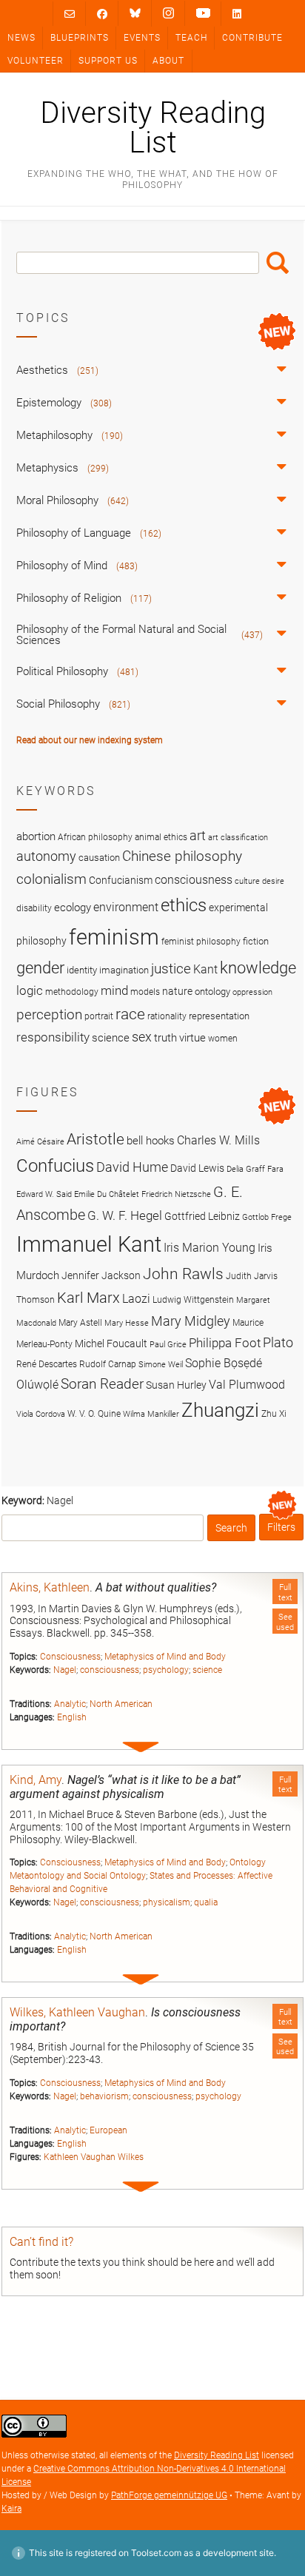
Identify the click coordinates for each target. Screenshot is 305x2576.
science (207, 1670)
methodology (72, 992)
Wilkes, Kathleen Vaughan (77, 2012)
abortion (36, 836)
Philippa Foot (225, 1343)
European (108, 2130)
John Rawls (183, 1274)
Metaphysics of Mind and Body (165, 1657)
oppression (252, 992)
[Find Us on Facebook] (102, 14)
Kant (205, 970)
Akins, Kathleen (50, 1587)
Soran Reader (102, 1384)
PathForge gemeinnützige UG (169, 2495)
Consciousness (70, 1657)
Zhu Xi (274, 1413)
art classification (238, 838)
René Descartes (47, 1364)
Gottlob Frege (267, 1217)
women (223, 1039)
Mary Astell (80, 1322)
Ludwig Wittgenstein (193, 1299)
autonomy (46, 856)
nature (177, 991)
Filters (281, 1527)
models (145, 992)
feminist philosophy (201, 942)
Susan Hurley (176, 1385)
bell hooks (151, 1141)
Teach (191, 38)
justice (171, 969)
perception (49, 1014)
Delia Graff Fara (255, 1169)
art (198, 836)
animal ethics (161, 837)
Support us (108, 61)
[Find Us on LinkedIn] (237, 14)
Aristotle (95, 1139)
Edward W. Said (44, 1194)
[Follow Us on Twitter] (135, 13)
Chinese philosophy (182, 856)
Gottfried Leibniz (202, 1216)
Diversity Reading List (153, 128)
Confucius (55, 1166)
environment (126, 908)
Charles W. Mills (218, 1140)
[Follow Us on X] (168, 13)
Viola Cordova (41, 1414)
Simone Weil (161, 1365)
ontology (212, 992)
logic (30, 990)
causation (99, 858)
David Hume (132, 1167)
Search (278, 263)
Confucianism (121, 880)
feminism (114, 937)
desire (273, 881)
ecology (73, 908)
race (130, 1014)
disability (34, 908)
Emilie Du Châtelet (107, 1194)
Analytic (70, 1704)
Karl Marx (88, 1298)
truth (165, 1038)
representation (219, 1016)
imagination (124, 970)
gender (40, 967)
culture (247, 881)
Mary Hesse (127, 1323)
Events (142, 38)
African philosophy (95, 837)
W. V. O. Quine (94, 1413)
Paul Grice (168, 1345)
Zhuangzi (220, 1410)
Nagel (65, 1670)
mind (114, 990)
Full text (285, 1592)
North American (121, 1704)
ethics (184, 905)
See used (285, 1622)
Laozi (136, 1299)
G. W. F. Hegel (125, 1215)
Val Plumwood (247, 1385)
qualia (206, 1902)
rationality (167, 1016)
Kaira (11, 2509)
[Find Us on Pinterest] (203, 13)
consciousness (110, 1670)
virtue (192, 1038)
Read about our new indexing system (90, 740)
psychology (166, 1670)
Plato (278, 1342)
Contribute (252, 38)
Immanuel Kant (89, 1244)
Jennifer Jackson (101, 1275)
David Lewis (197, 1168)
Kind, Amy (36, 1780)
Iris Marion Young (210, 1248)
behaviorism (104, 2096)
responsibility (53, 1037)
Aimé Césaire (40, 1142)
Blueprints (80, 38)
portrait (99, 1016)
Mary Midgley (191, 1321)
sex (142, 1037)
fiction (256, 941)
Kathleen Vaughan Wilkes (94, 2157)
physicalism (167, 1902)
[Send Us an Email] (70, 14)
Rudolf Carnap (108, 1364)
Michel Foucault (111, 1344)
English (72, 1717)
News (21, 38)
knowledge (258, 967)
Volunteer (36, 61)
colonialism (51, 879)
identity (82, 970)
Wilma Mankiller (151, 1414)
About (168, 61)
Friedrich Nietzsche (176, 1194)
